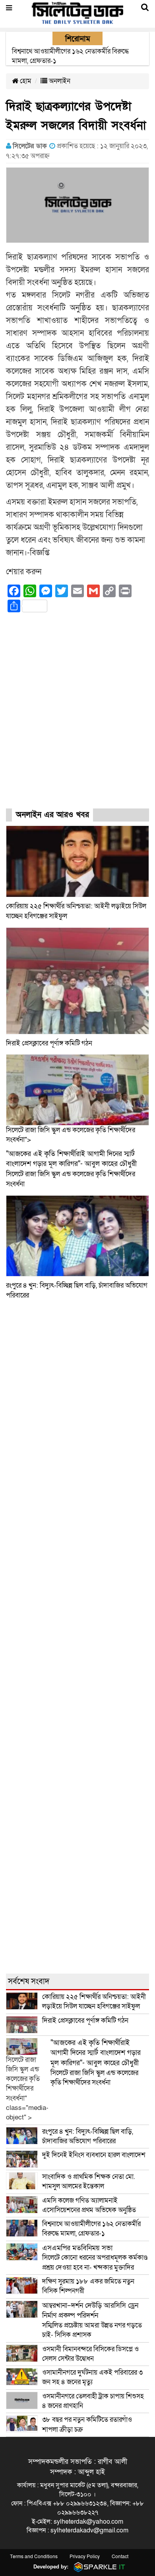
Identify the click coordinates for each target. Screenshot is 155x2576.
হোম (25, 81)
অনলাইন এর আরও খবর (52, 815)
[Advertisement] (77, 718)
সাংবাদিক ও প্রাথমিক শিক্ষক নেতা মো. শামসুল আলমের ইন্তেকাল (89, 2181)
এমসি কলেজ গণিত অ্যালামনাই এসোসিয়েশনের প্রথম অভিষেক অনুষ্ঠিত (89, 2205)
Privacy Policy (85, 2557)
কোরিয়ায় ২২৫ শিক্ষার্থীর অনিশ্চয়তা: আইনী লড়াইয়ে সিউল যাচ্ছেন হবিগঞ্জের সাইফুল (94, 2002)
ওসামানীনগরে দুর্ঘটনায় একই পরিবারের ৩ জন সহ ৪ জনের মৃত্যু (92, 2377)
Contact (120, 2557)
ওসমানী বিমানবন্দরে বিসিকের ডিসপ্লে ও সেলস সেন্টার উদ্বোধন (90, 2354)
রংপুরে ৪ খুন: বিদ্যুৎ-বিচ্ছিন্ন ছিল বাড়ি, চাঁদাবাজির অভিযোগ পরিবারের (88, 2136)
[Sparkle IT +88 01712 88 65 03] (98, 2567)
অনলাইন (59, 81)
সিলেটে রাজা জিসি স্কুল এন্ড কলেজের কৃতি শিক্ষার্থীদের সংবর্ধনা (96, 2063)
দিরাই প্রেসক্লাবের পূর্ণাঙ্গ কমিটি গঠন (49, 1043)
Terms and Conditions (34, 2557)
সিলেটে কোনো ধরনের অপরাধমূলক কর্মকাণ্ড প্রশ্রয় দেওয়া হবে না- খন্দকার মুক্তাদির (95, 2258)
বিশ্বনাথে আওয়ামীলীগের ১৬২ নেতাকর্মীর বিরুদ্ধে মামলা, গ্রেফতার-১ (91, 2229)
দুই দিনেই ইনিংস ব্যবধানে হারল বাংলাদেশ (94, 2155)
